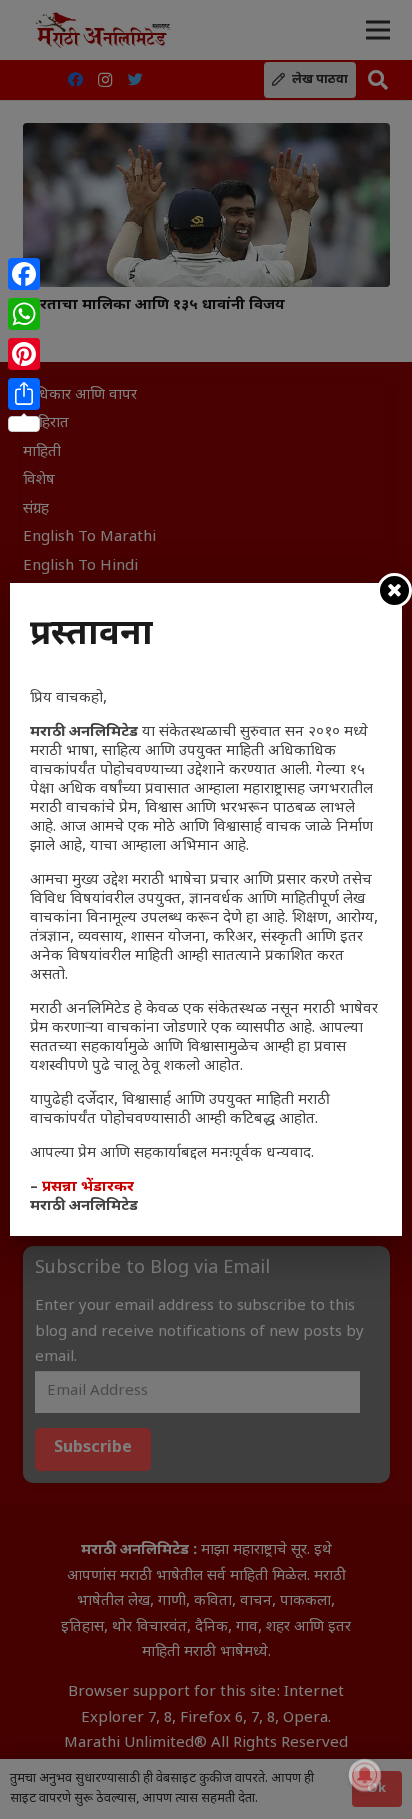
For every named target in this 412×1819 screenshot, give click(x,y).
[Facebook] (24, 274)
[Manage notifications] (365, 1775)
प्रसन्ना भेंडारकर (88, 1187)
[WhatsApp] (24, 314)
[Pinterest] (24, 354)
